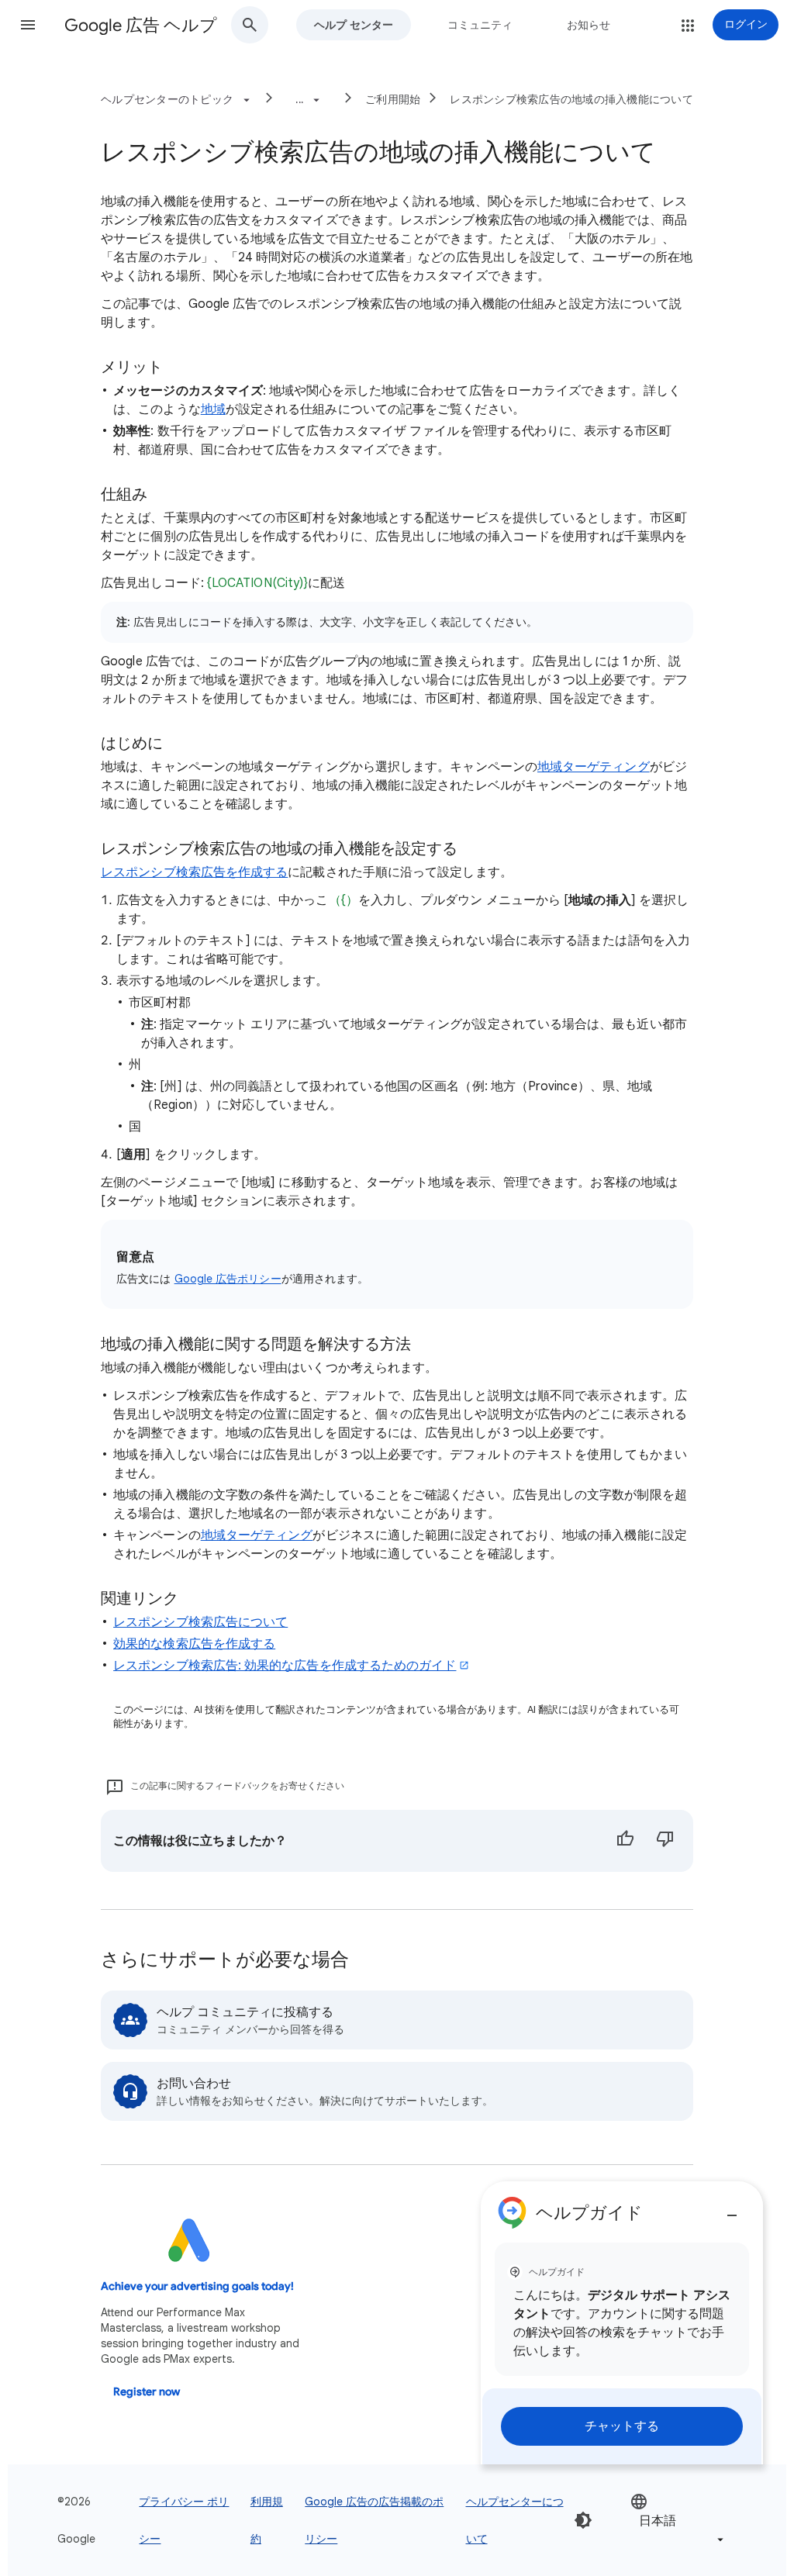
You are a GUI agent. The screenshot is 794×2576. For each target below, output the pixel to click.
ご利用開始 (393, 99)
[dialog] (622, 2323)
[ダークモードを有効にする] (583, 2520)
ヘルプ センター (354, 25)
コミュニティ (480, 25)
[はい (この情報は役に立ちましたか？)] (625, 1841)
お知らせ (589, 25)
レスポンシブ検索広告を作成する (194, 872)
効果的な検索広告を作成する (194, 1644)
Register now (147, 2392)
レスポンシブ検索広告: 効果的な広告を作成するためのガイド (285, 1666)
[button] (28, 25)
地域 (213, 409)
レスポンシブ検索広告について (200, 1622)
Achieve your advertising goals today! (197, 2286)
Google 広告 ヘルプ (141, 25)
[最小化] (732, 2209)
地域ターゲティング (594, 767)
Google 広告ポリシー (228, 1279)
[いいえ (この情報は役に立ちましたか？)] (665, 1841)
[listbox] (678, 2521)
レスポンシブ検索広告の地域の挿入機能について (571, 99)
